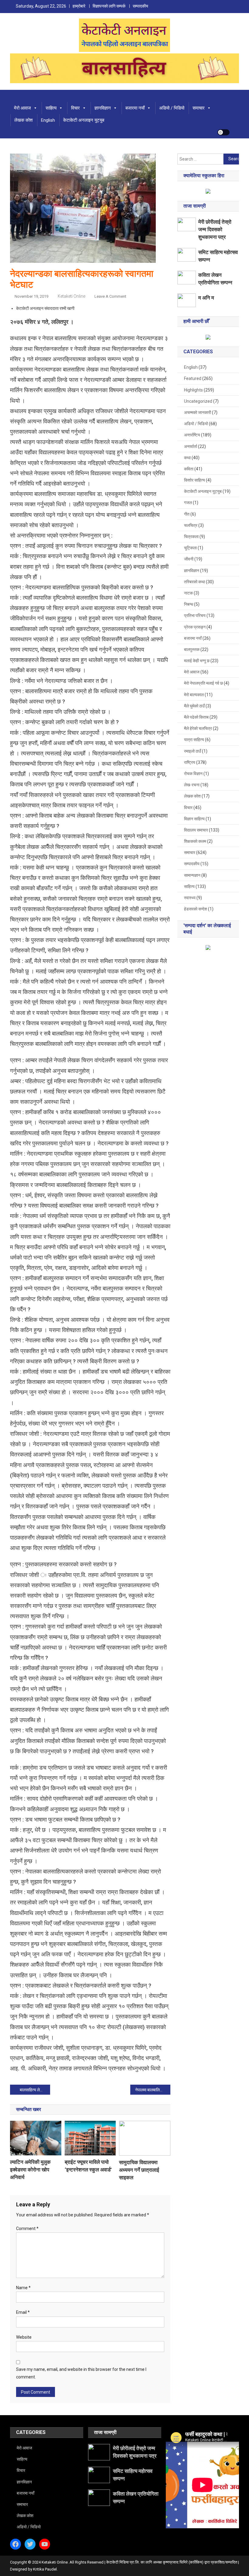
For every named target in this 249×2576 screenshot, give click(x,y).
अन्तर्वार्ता (191, 446)
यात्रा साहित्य (194, 740)
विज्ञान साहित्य (194, 819)
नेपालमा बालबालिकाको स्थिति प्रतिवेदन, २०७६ (153, 2090)
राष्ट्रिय (190, 762)
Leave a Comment (110, 296)
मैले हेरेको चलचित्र (198, 728)
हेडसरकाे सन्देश (196, 909)
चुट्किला (190, 548)
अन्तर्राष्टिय (192, 435)
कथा (187, 458)
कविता (189, 469)
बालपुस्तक (192, 649)
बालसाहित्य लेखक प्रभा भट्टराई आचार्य (35, 2090)
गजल (188, 503)
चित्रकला (191, 537)
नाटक (188, 593)
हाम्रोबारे (79, 6)
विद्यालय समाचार (196, 830)
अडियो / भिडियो (172, 108)
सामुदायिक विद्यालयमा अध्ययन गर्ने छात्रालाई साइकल (139, 2170)
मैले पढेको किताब (196, 717)
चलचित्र (191, 525)
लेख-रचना (192, 785)
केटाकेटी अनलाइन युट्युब (84, 120)
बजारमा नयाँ (135, 108)
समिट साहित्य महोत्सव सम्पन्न (218, 256)
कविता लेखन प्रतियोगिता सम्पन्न (215, 279)
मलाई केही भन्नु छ (197, 661)
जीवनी (189, 559)
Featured (193, 378)
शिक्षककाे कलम (195, 841)
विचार (75, 108)
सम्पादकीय (140, 6)
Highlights (193, 390)
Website (24, 2337)
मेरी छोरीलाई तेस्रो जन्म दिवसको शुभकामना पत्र (215, 229)
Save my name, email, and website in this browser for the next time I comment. (81, 2373)
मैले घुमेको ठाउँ (194, 706)
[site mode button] (223, 132)
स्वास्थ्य (190, 898)
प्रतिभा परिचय (195, 615)
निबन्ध (189, 604)
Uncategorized (198, 401)
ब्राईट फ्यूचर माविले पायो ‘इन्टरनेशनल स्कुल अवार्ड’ (88, 2166)
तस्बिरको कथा (194, 582)
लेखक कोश (24, 120)
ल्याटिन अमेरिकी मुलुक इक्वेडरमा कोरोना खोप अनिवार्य (30, 2170)
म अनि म (206, 298)
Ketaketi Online (72, 296)
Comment (27, 2229)
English (48, 120)
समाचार (199, 108)
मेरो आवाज (22, 108)
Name (23, 2288)
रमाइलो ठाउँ (193, 751)
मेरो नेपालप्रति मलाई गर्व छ (203, 683)
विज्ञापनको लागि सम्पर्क (109, 6)
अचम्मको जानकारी (198, 412)
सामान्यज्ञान (192, 875)
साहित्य (51, 108)
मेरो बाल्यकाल (194, 695)
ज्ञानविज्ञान (103, 108)
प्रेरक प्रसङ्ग (195, 627)
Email (23, 2312)
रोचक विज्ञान (193, 774)
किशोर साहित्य (194, 480)
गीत (187, 514)
